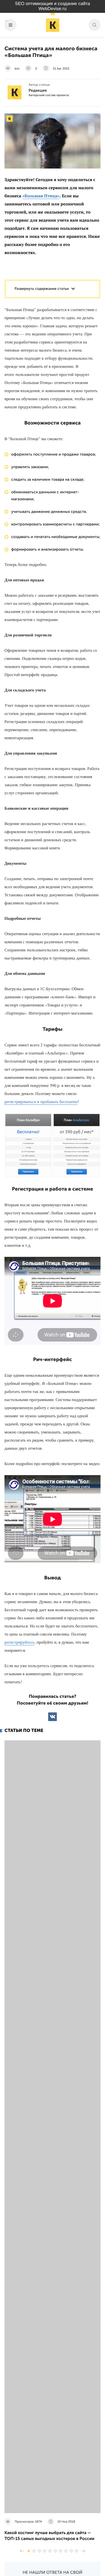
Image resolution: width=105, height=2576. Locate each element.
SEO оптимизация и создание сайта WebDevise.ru (53, 6)
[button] (29, 2551)
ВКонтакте (53, 1717)
